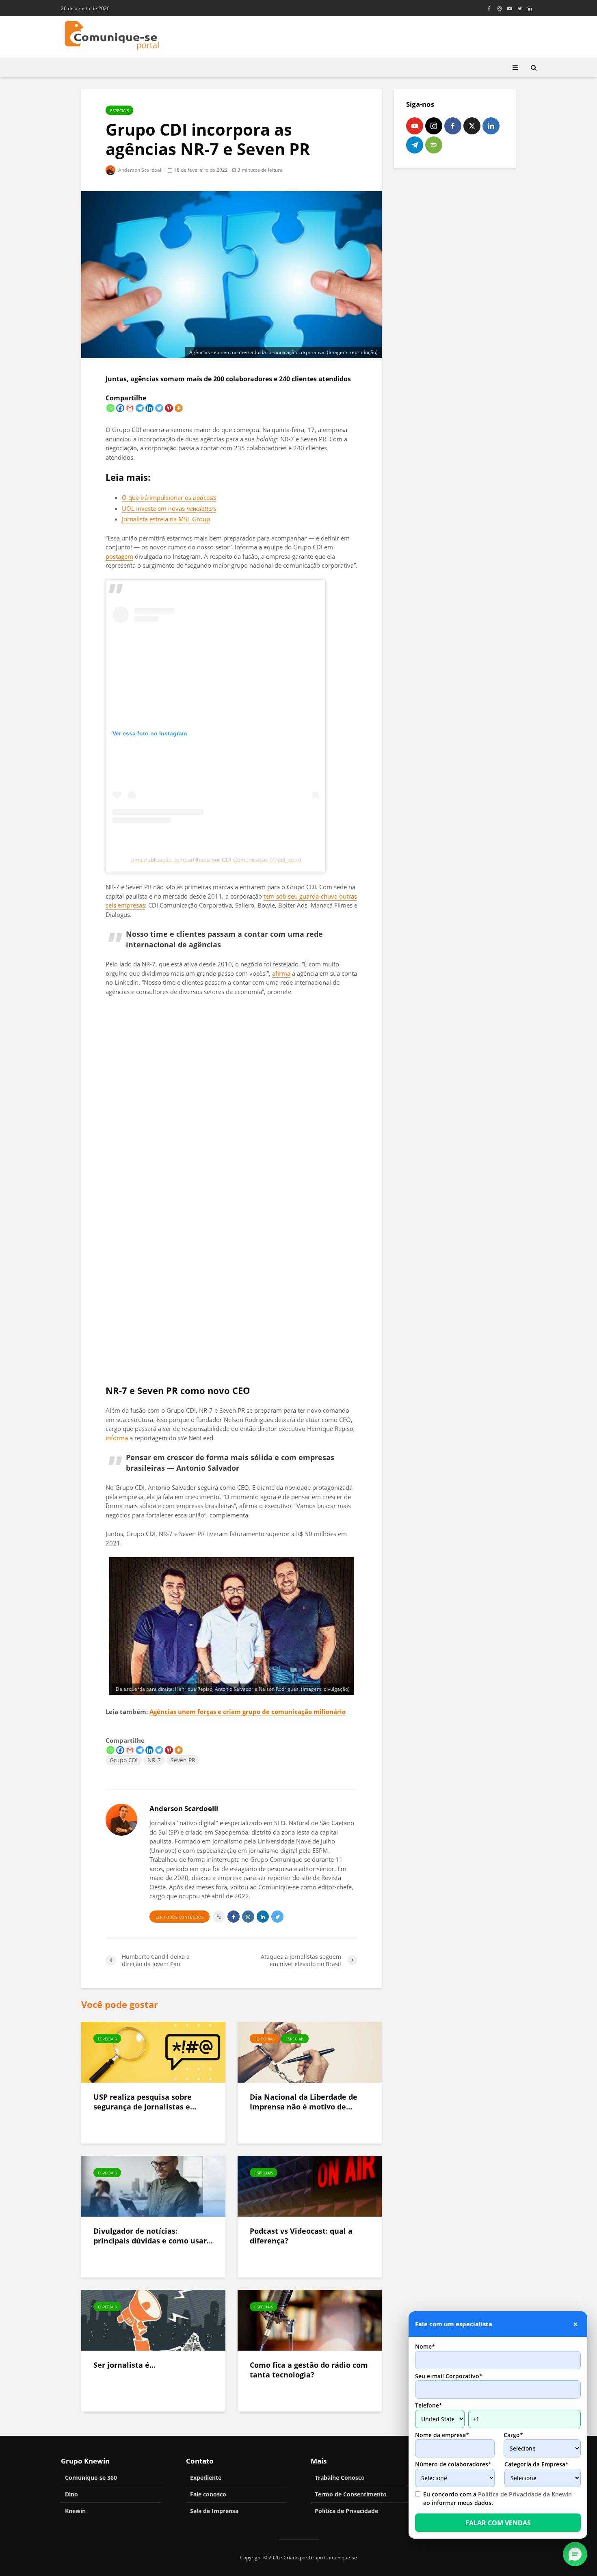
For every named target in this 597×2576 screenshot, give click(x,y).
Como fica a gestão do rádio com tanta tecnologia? (309, 2370)
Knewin (75, 2511)
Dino (71, 2494)
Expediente (206, 2478)
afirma (281, 973)
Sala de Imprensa (214, 2511)
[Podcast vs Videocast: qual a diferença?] (310, 2185)
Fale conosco (208, 2494)
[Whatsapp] (110, 408)
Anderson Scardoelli (140, 170)
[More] (179, 408)
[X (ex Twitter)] (472, 126)
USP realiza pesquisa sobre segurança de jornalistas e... (145, 2102)
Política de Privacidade (346, 2511)
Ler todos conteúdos (180, 1917)
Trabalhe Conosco (340, 2478)
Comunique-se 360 (91, 2478)
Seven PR (183, 1760)
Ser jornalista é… (124, 2365)
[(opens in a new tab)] (153, 2185)
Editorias (264, 2039)
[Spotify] (434, 145)
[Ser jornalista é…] (153, 2319)
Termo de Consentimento (351, 2494)
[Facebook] (120, 408)
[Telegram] (140, 408)
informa (117, 1438)
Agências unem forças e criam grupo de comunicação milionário (248, 1712)
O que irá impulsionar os (169, 497)
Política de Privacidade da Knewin (525, 2494)
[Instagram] (434, 126)
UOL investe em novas (169, 508)
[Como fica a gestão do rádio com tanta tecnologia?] (310, 2319)
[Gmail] (130, 408)
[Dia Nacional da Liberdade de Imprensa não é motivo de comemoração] (310, 2051)
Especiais (119, 110)
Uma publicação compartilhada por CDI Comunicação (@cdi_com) (216, 860)
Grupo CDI (124, 1760)
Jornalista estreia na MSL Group (166, 519)
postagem (119, 556)
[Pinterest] (169, 408)
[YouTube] (415, 126)
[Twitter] (159, 408)
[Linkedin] (149, 408)
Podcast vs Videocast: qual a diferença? (301, 2236)
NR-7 (154, 1760)
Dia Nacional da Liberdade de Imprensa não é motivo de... (304, 2102)
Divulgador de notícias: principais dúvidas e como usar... (153, 2236)
